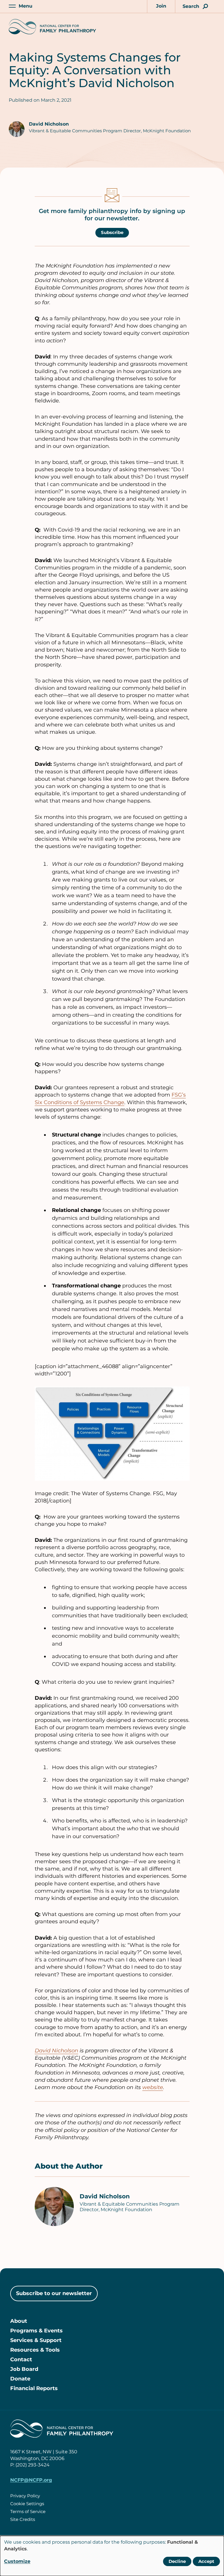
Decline (177, 2561)
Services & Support (36, 2340)
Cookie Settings (27, 2504)
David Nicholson (49, 124)
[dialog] (112, 2556)
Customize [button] (17, 2561)
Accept (206, 2561)
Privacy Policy (25, 2496)
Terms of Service (28, 2511)
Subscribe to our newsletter (54, 2293)
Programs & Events (36, 2331)
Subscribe (112, 232)
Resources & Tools (35, 2350)
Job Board (24, 2369)
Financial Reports (34, 2388)
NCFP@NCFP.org (31, 2480)
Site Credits (23, 2519)
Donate (20, 2379)
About (19, 2321)
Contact (21, 2359)
